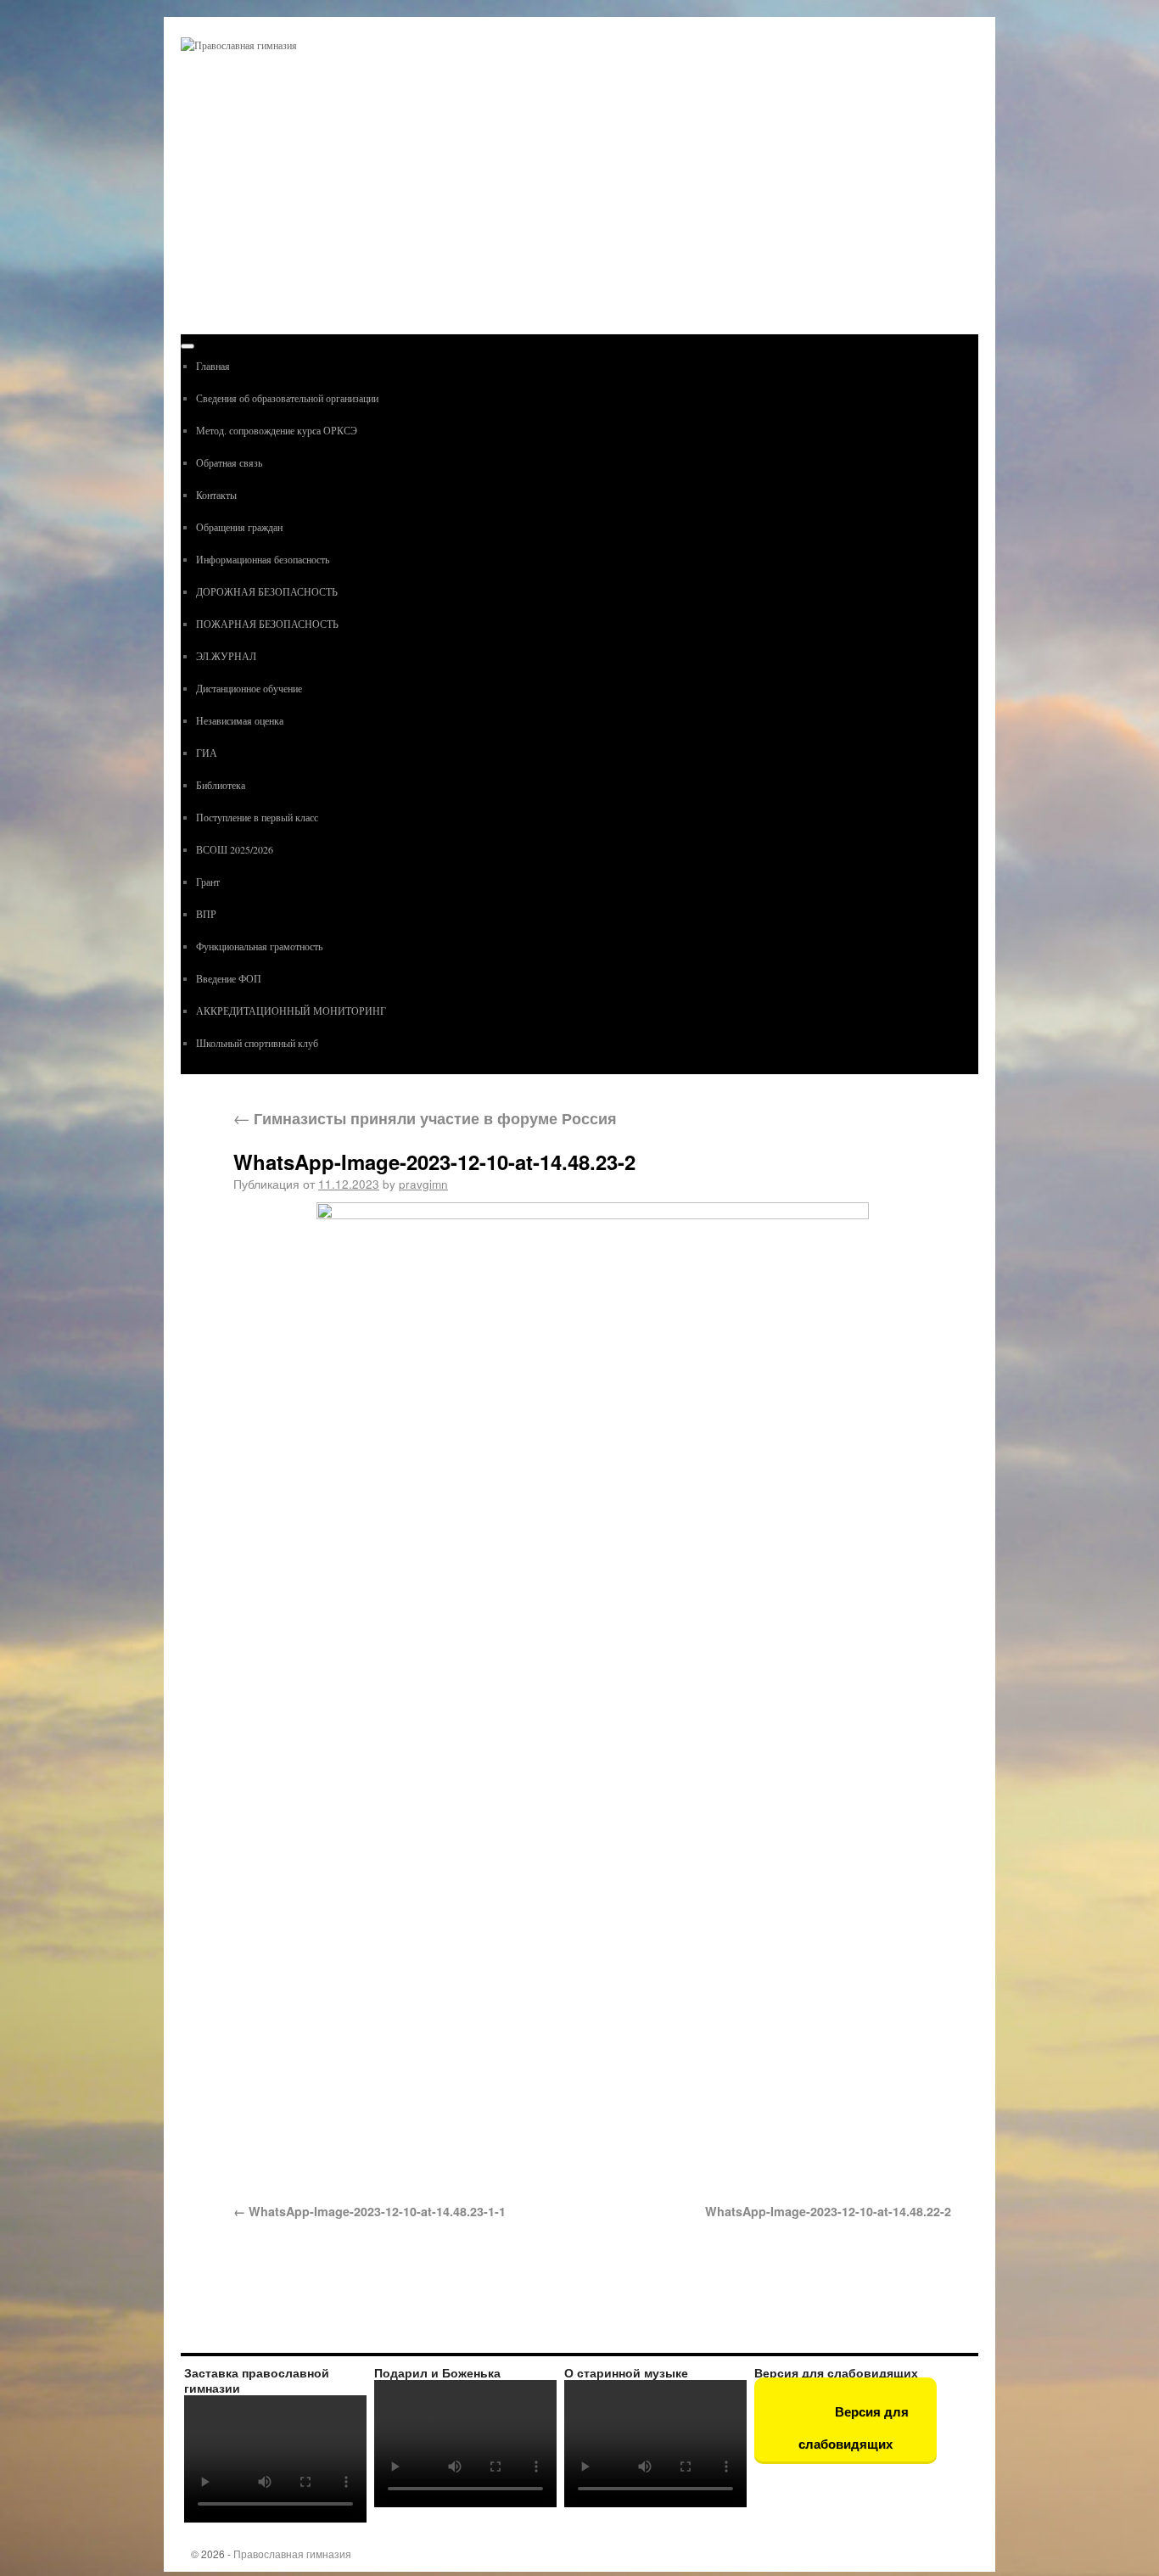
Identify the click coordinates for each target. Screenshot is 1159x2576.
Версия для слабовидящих (854, 2428)
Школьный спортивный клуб (257, 1043)
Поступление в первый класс (257, 817)
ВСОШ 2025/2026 (235, 849)
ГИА (207, 753)
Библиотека (221, 785)
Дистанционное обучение (249, 688)
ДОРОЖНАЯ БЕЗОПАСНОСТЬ (267, 591)
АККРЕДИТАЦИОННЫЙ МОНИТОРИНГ (291, 1011)
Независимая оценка (240, 720)
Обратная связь (229, 462)
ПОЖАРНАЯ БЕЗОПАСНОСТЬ (267, 624)
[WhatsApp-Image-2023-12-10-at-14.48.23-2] (592, 1693)
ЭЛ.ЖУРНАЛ (226, 656)
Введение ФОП (229, 978)
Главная (213, 366)
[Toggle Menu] (188, 346)
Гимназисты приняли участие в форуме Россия (425, 1118)
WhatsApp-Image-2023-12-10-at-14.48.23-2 (434, 1162)
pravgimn (423, 1184)
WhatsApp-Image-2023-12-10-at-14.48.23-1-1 (377, 2211)
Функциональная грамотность (259, 946)
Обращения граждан (239, 527)
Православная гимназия (292, 2554)
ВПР (206, 914)
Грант (208, 882)
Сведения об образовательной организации (287, 398)
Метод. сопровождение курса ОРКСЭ (277, 430)
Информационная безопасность (263, 559)
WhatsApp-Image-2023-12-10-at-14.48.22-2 (828, 2211)
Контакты (216, 495)
